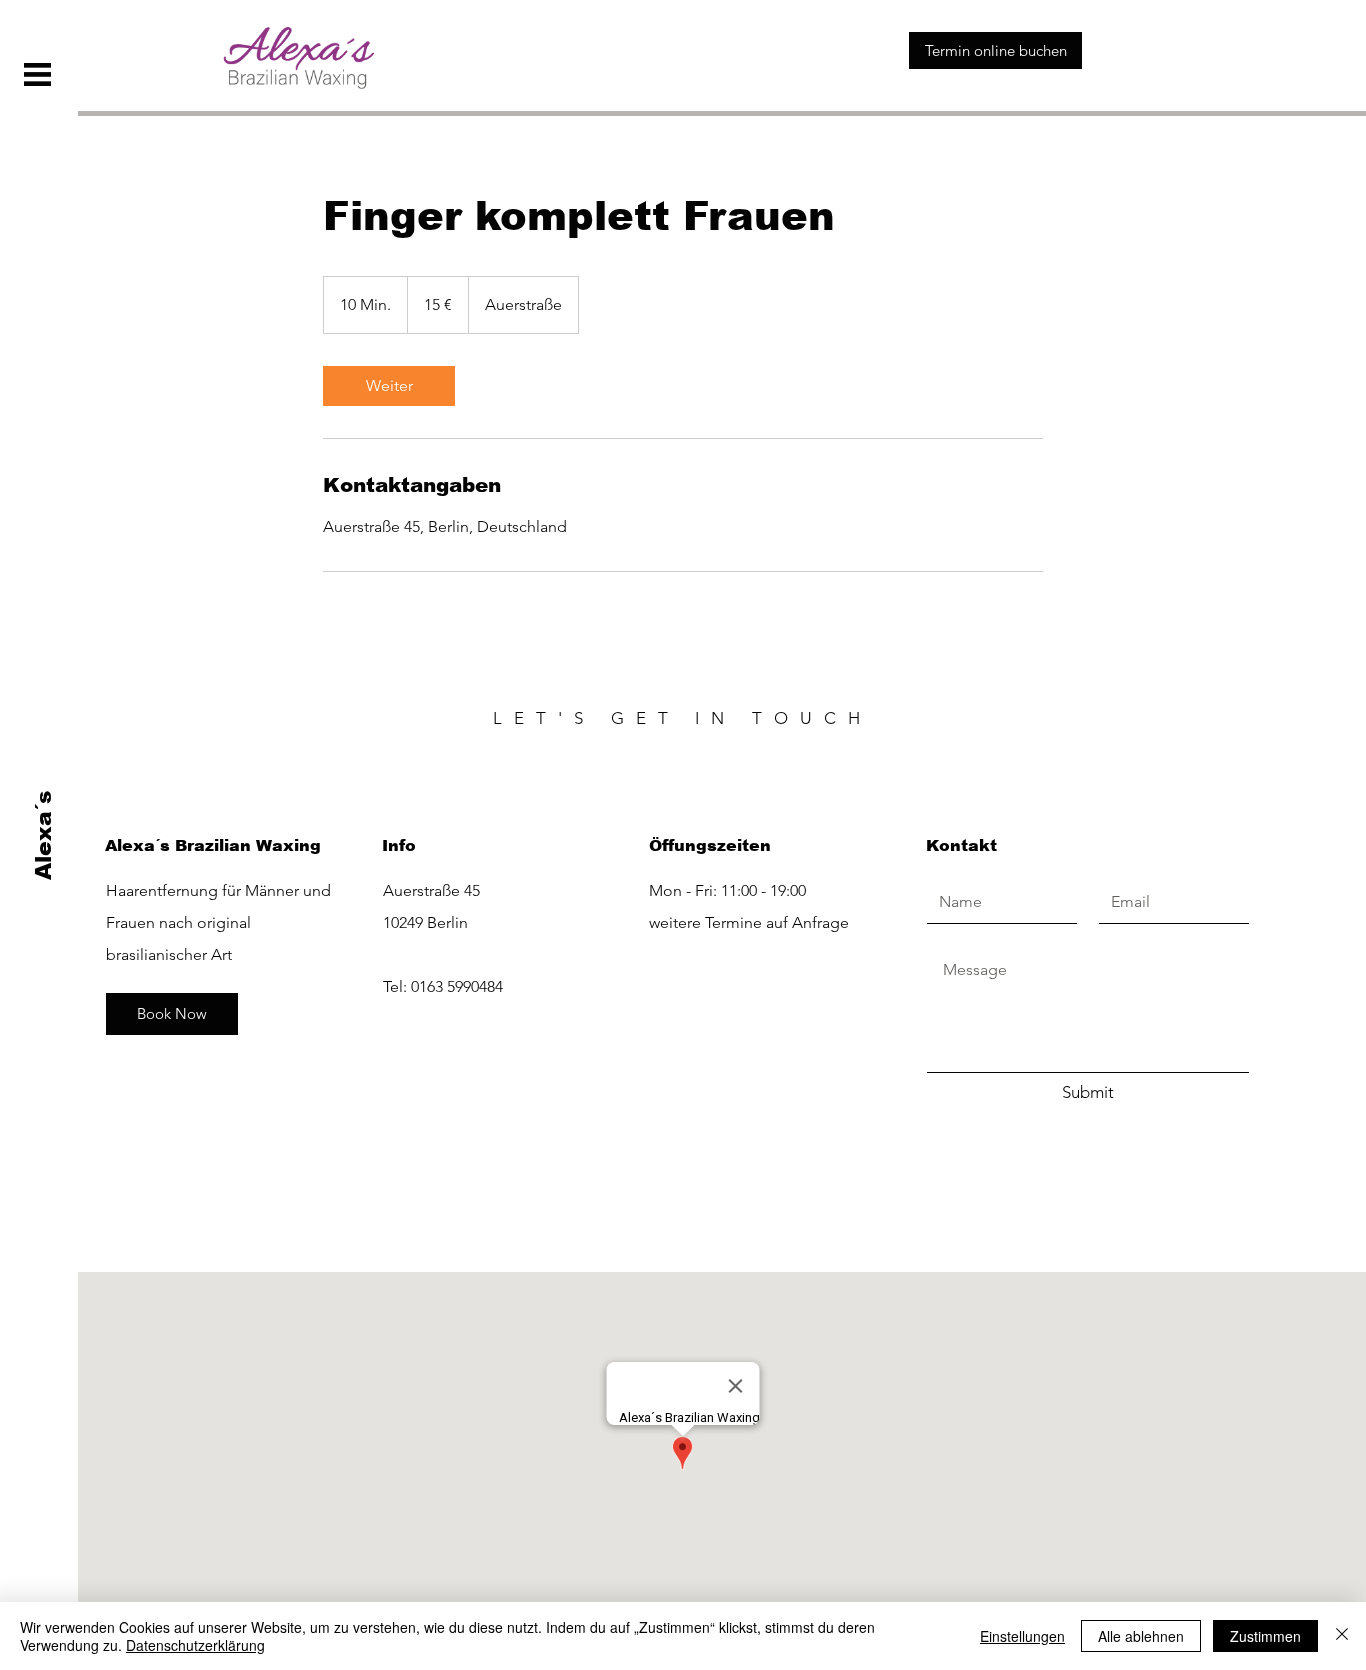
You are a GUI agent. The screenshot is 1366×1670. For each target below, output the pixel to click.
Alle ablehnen (1141, 1636)
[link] (389, 386)
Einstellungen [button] (1022, 1636)
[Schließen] (1342, 1636)
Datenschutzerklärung (195, 1645)
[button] (37, 74)
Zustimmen (1265, 1636)
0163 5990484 (457, 986)
